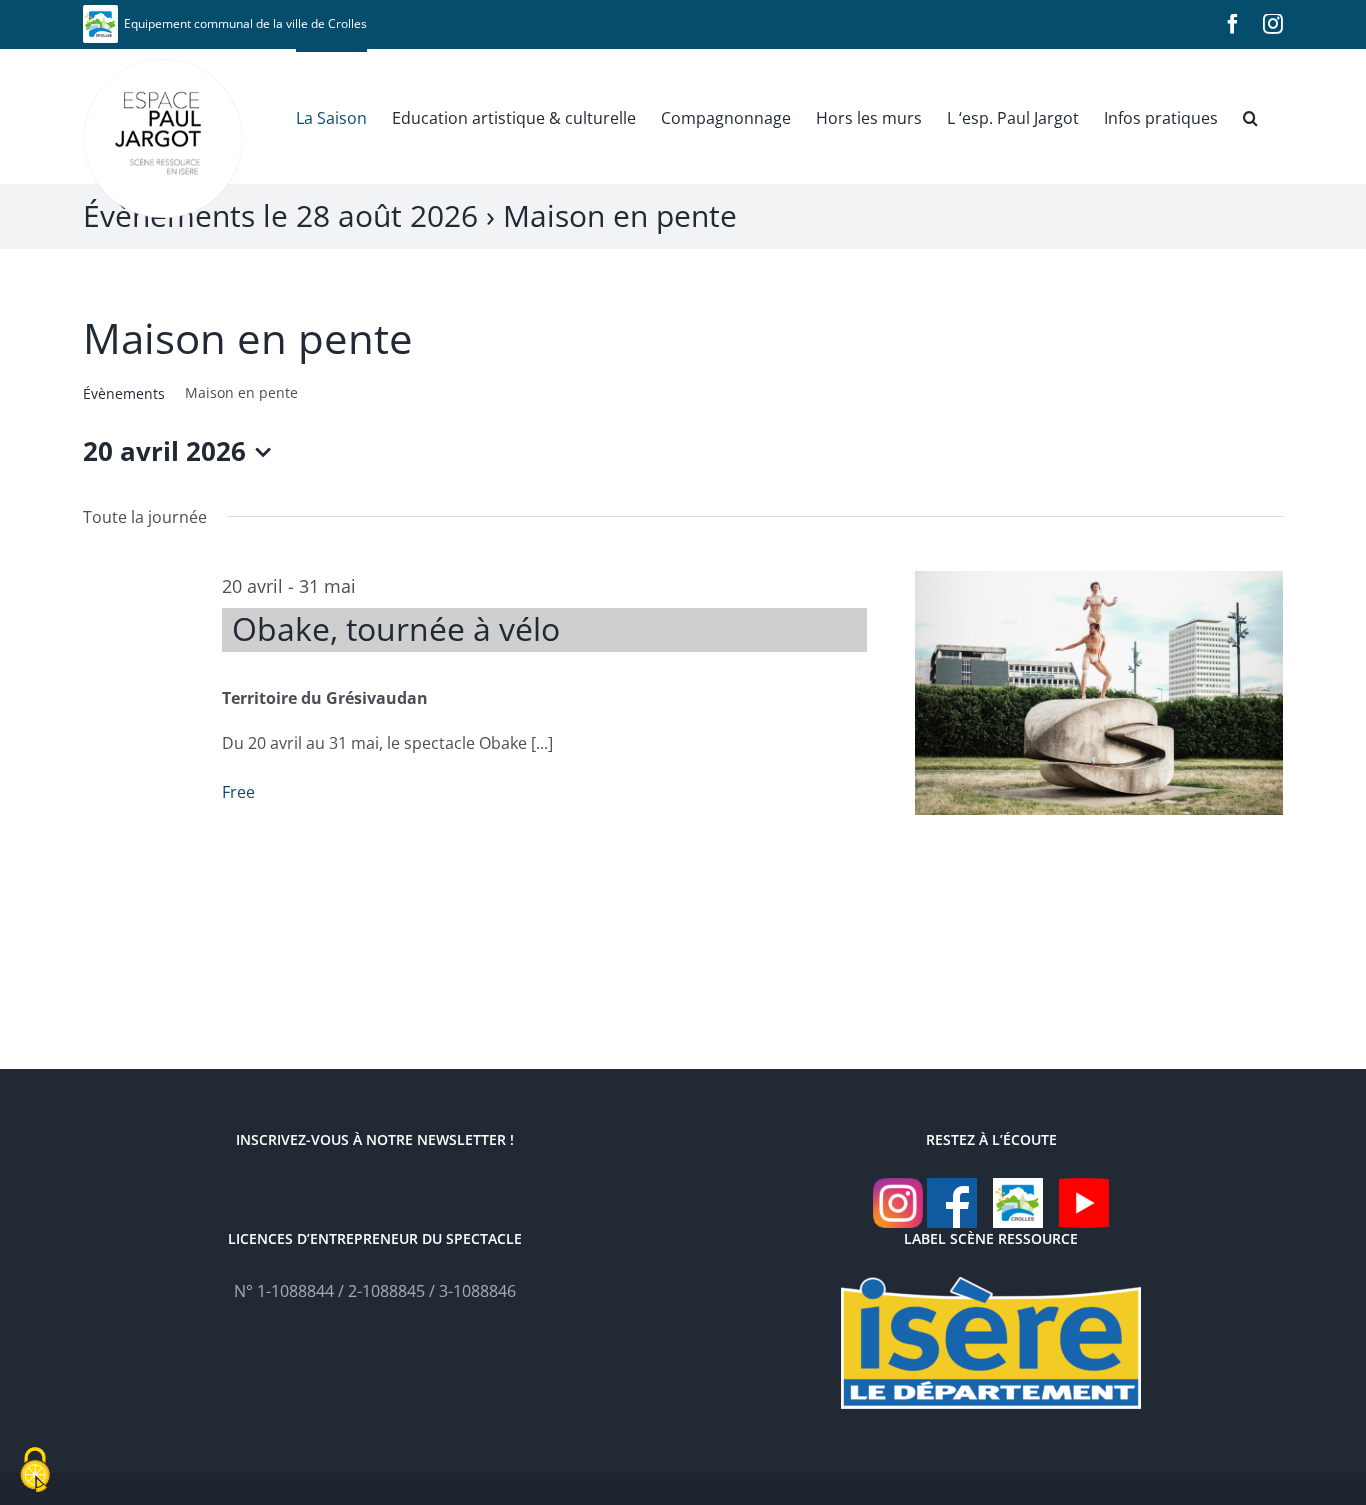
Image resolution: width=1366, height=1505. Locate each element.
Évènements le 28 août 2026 (280, 215)
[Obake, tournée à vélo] (1099, 692)
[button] (1250, 116)
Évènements (124, 393)
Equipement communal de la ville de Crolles (242, 23)
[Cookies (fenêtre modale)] (35, 1471)
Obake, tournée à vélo (396, 628)
